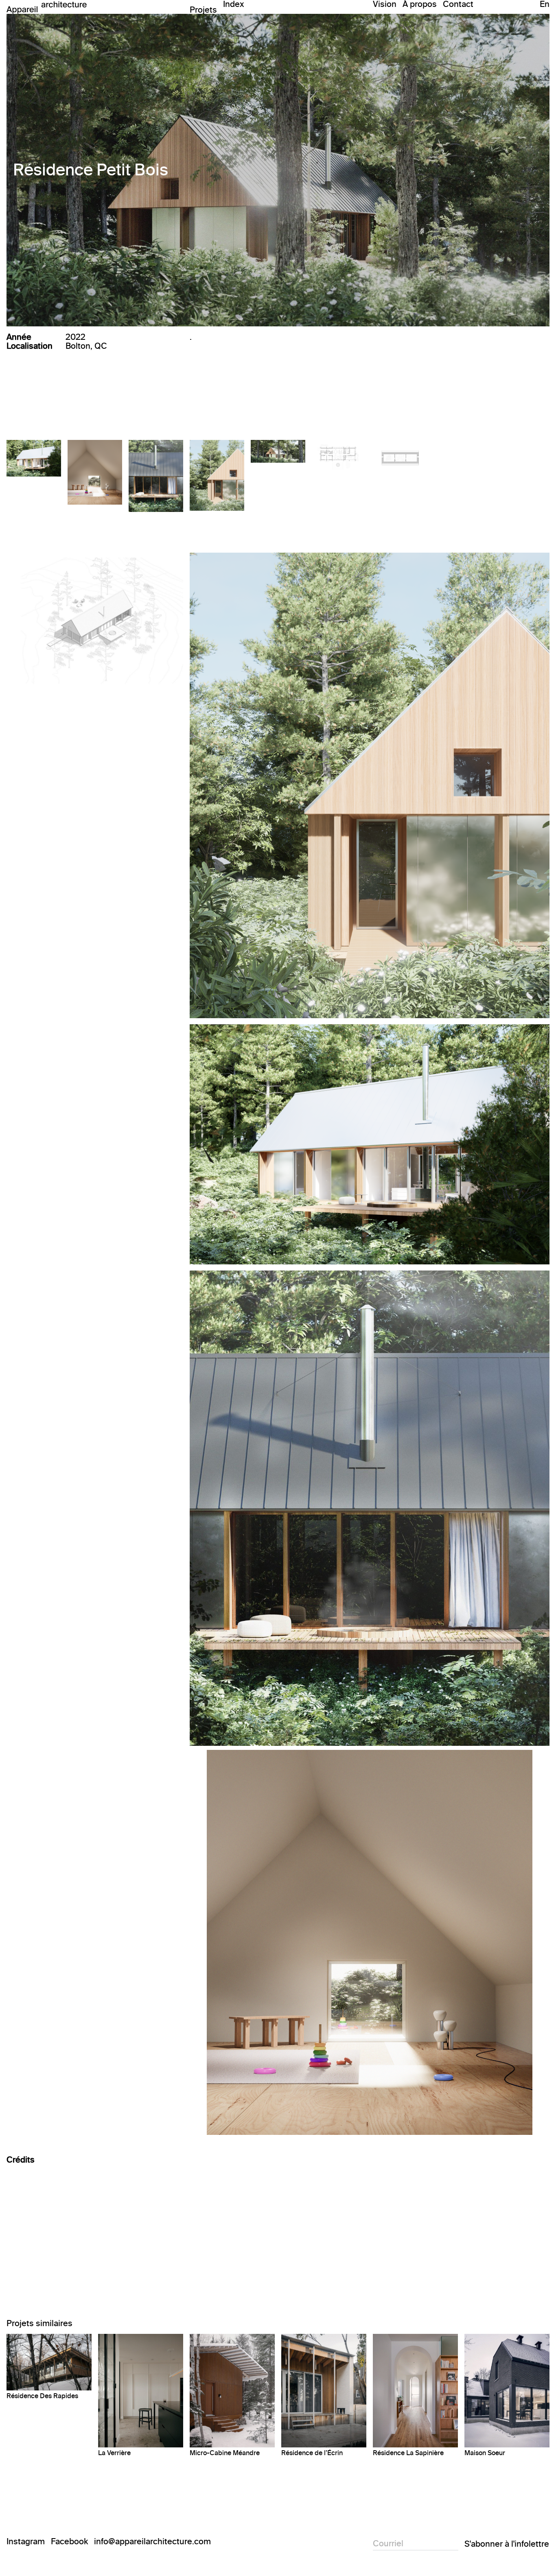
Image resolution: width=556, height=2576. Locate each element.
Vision (385, 4)
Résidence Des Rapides (42, 2396)
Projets (203, 9)
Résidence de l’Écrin (312, 2453)
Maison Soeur (485, 2453)
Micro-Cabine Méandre (225, 2453)
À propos (420, 4)
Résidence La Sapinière (408, 2453)
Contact (458, 4)
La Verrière (114, 2453)
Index (234, 4)
